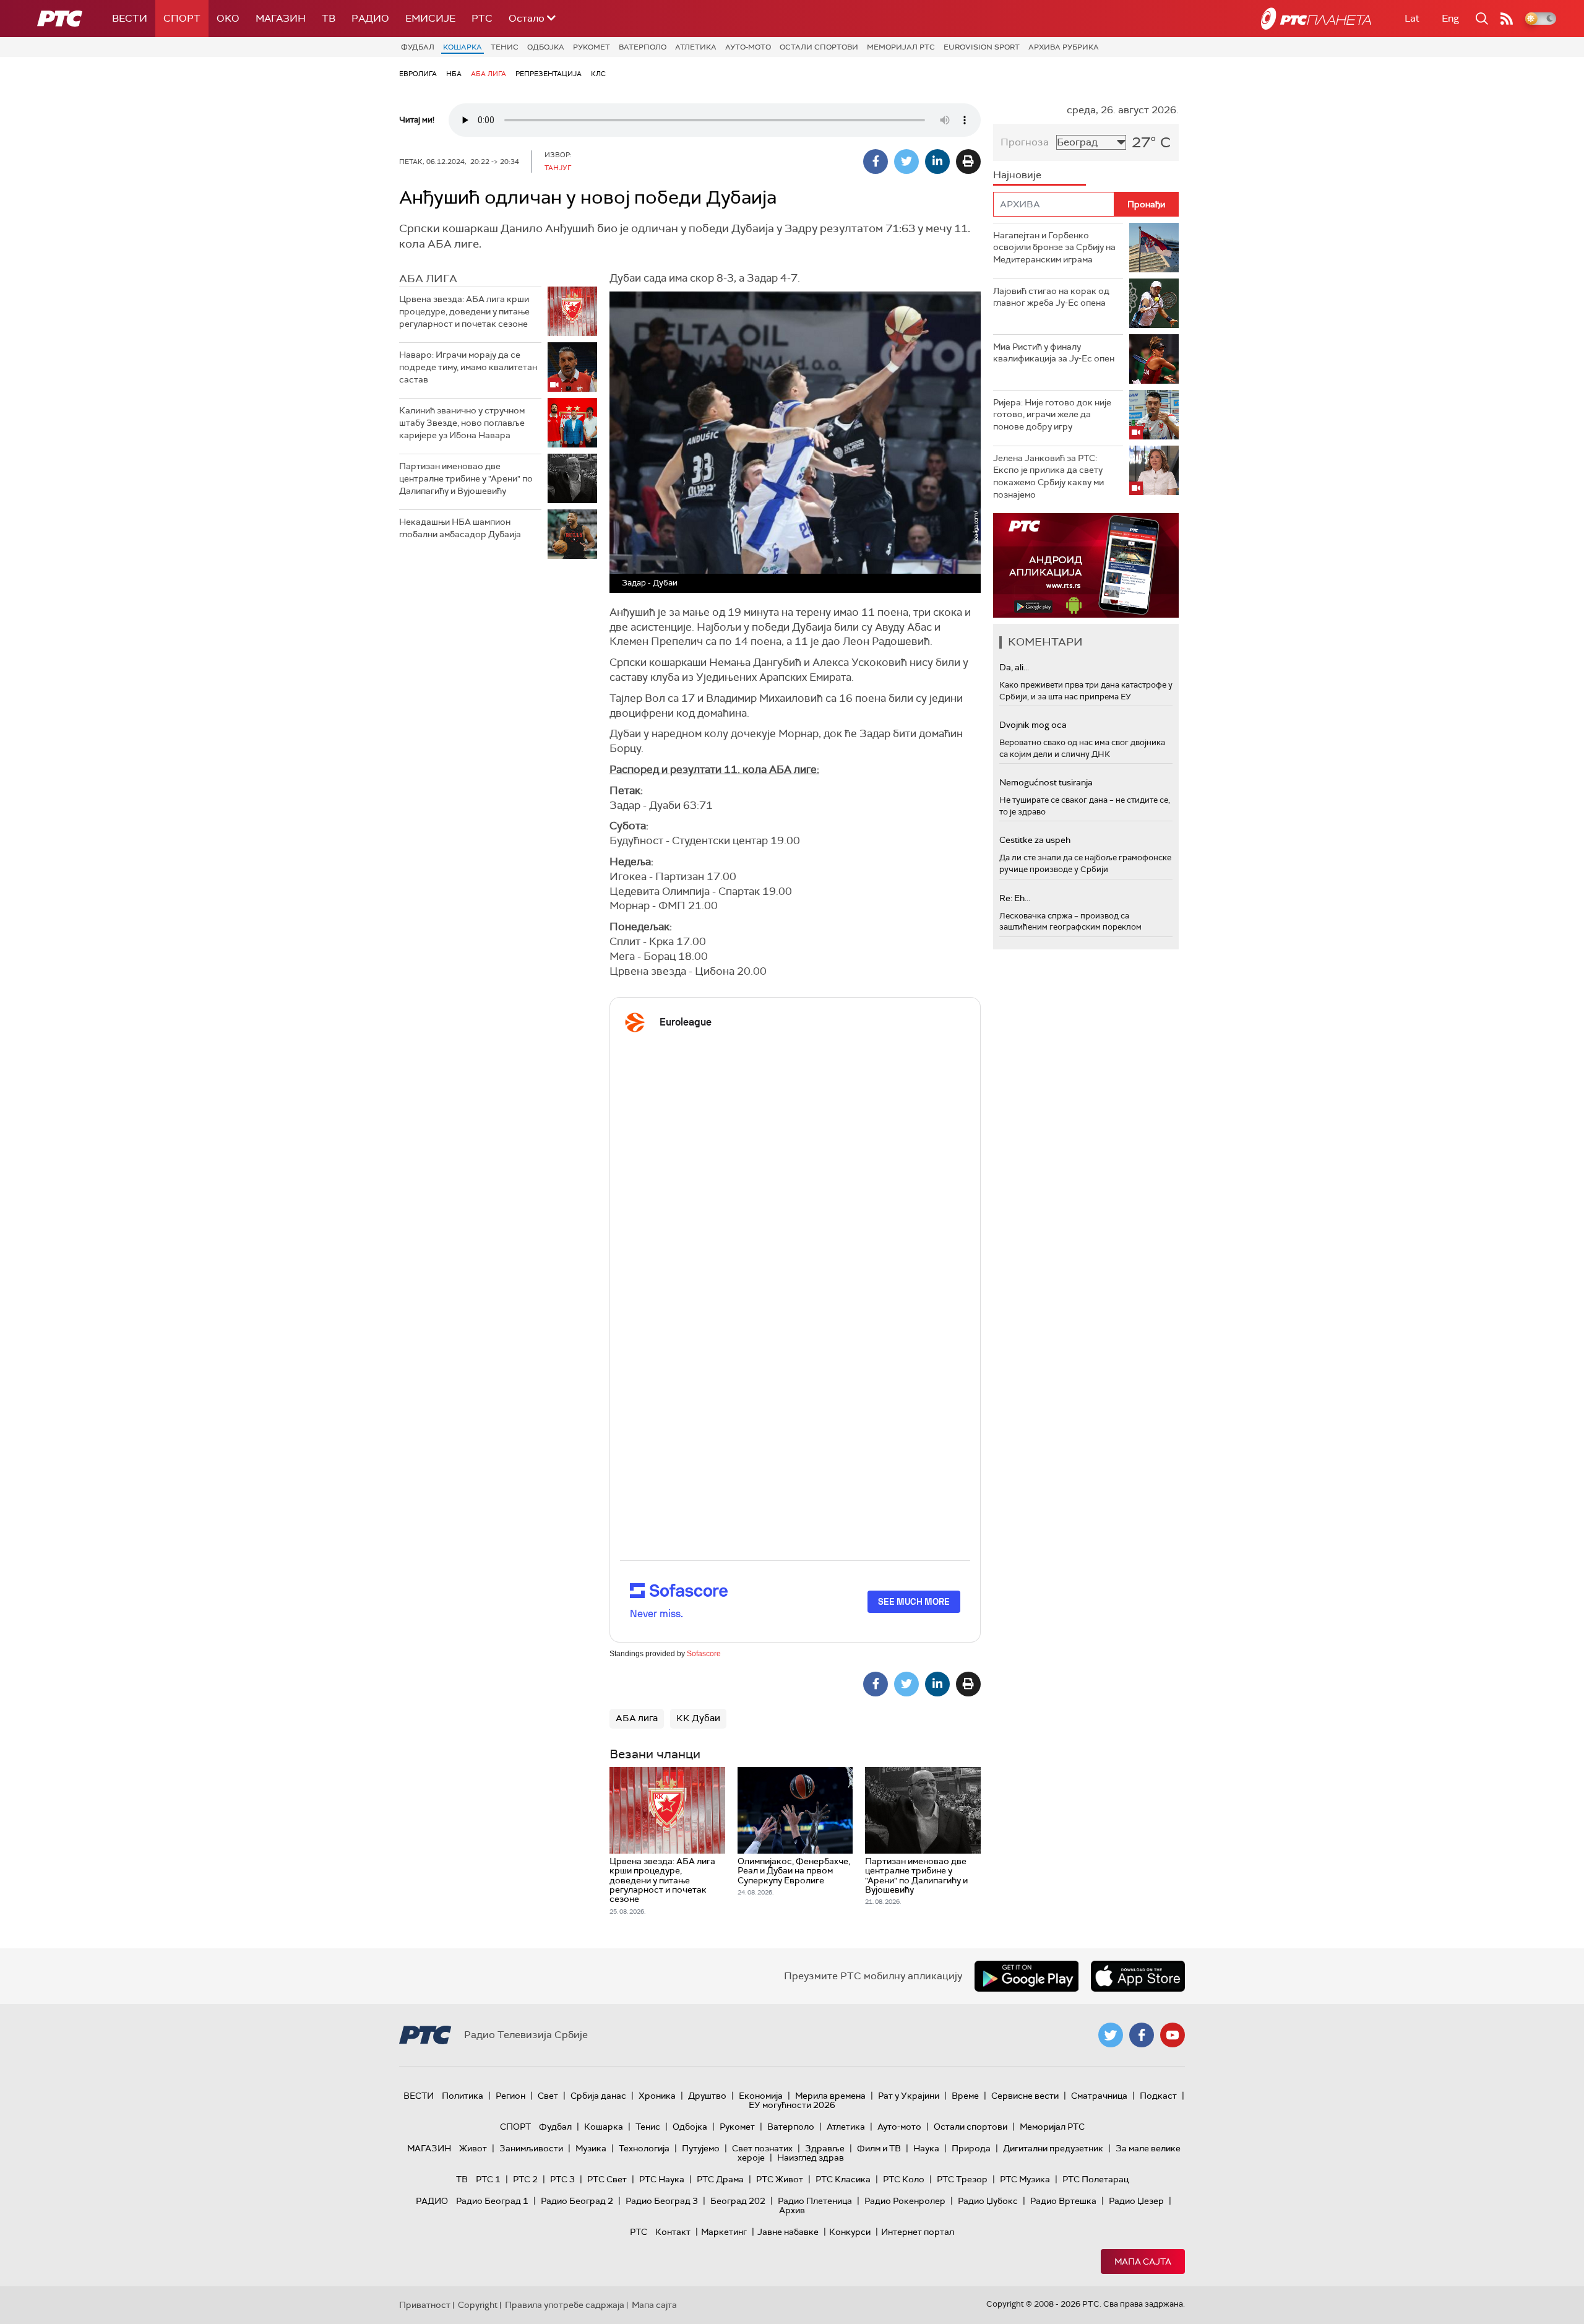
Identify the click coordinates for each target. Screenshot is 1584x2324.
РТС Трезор (962, 2179)
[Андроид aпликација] (1086, 565)
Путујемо (701, 2148)
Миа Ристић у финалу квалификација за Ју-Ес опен (1054, 353)
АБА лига (489, 74)
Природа (971, 2148)
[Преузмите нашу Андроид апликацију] (1027, 1976)
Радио (370, 18)
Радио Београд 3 (662, 2201)
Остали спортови (819, 47)
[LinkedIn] (937, 162)
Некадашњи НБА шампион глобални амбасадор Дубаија (460, 528)
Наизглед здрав (811, 2158)
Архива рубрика (1064, 47)
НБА (454, 74)
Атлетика (696, 47)
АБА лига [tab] (428, 279)
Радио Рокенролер (905, 2201)
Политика (463, 2096)
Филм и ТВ (879, 2148)
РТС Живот (780, 2179)
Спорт (182, 18)
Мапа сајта (1143, 2261)
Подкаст (1158, 2096)
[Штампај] (968, 162)
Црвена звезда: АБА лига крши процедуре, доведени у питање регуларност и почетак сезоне (464, 311)
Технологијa (644, 2148)
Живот (473, 2148)
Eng (1450, 18)
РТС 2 (525, 2179)
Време (965, 2096)
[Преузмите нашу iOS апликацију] (1138, 1976)
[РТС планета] (1316, 19)
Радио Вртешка (1063, 2201)
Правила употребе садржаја (565, 2305)
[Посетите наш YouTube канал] (1173, 2035)
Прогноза (1025, 142)
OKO (228, 18)
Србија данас (598, 2096)
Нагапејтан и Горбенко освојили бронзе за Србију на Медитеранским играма (1054, 247)
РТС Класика (843, 2179)
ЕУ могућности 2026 (792, 2105)
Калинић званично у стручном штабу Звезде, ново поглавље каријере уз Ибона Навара (462, 422)
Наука (926, 2148)
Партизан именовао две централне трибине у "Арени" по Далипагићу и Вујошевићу (466, 478)
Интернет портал (918, 2232)
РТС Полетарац (1095, 2179)
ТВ (329, 18)
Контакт (673, 2232)
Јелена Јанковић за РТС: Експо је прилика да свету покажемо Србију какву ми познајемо (1048, 476)
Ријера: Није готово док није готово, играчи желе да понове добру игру (1052, 414)
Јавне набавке (788, 2232)
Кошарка (463, 47)
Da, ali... (1014, 667)
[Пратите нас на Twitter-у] (1111, 2035)
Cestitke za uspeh (1035, 840)
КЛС (598, 74)
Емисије (430, 18)
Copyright (478, 2305)
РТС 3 (562, 2179)
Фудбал (418, 47)
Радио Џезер (1136, 2201)
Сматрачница (1099, 2096)
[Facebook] (876, 162)
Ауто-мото (748, 47)
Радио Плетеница (815, 2201)
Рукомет (592, 47)
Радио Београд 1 (492, 2201)
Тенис (505, 47)
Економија (761, 2096)
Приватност (425, 2305)
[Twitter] (906, 162)
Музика (591, 2148)
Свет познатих (762, 2148)
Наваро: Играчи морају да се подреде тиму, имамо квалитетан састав (468, 367)
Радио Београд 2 (577, 2201)
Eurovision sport (982, 47)
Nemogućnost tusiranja (1046, 782)
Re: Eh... (1015, 898)
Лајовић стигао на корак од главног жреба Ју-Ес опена (1051, 297)
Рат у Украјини (909, 2096)
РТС (482, 18)
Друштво (707, 2096)
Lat (1412, 18)
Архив (792, 2210)
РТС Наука (662, 2179)
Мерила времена (830, 2096)
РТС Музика (1025, 2179)
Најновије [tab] (1017, 175)
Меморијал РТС (901, 47)
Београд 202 (738, 2201)
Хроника (657, 2096)
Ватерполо (643, 47)
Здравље (825, 2148)
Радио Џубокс (988, 2201)
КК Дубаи (698, 1718)
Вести (130, 18)
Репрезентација (549, 74)
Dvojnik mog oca (1033, 725)
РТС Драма (720, 2179)
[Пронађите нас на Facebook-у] (1142, 2035)
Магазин (281, 18)
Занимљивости (531, 2148)
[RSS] (1507, 19)
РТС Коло (904, 2179)
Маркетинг (724, 2232)
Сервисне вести (1025, 2096)
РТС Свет (607, 2179)
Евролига (418, 74)
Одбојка (546, 47)
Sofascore (704, 1654)
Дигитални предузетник (1053, 2148)
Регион (510, 2096)
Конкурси (850, 2232)
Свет (548, 2096)
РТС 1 (488, 2179)
